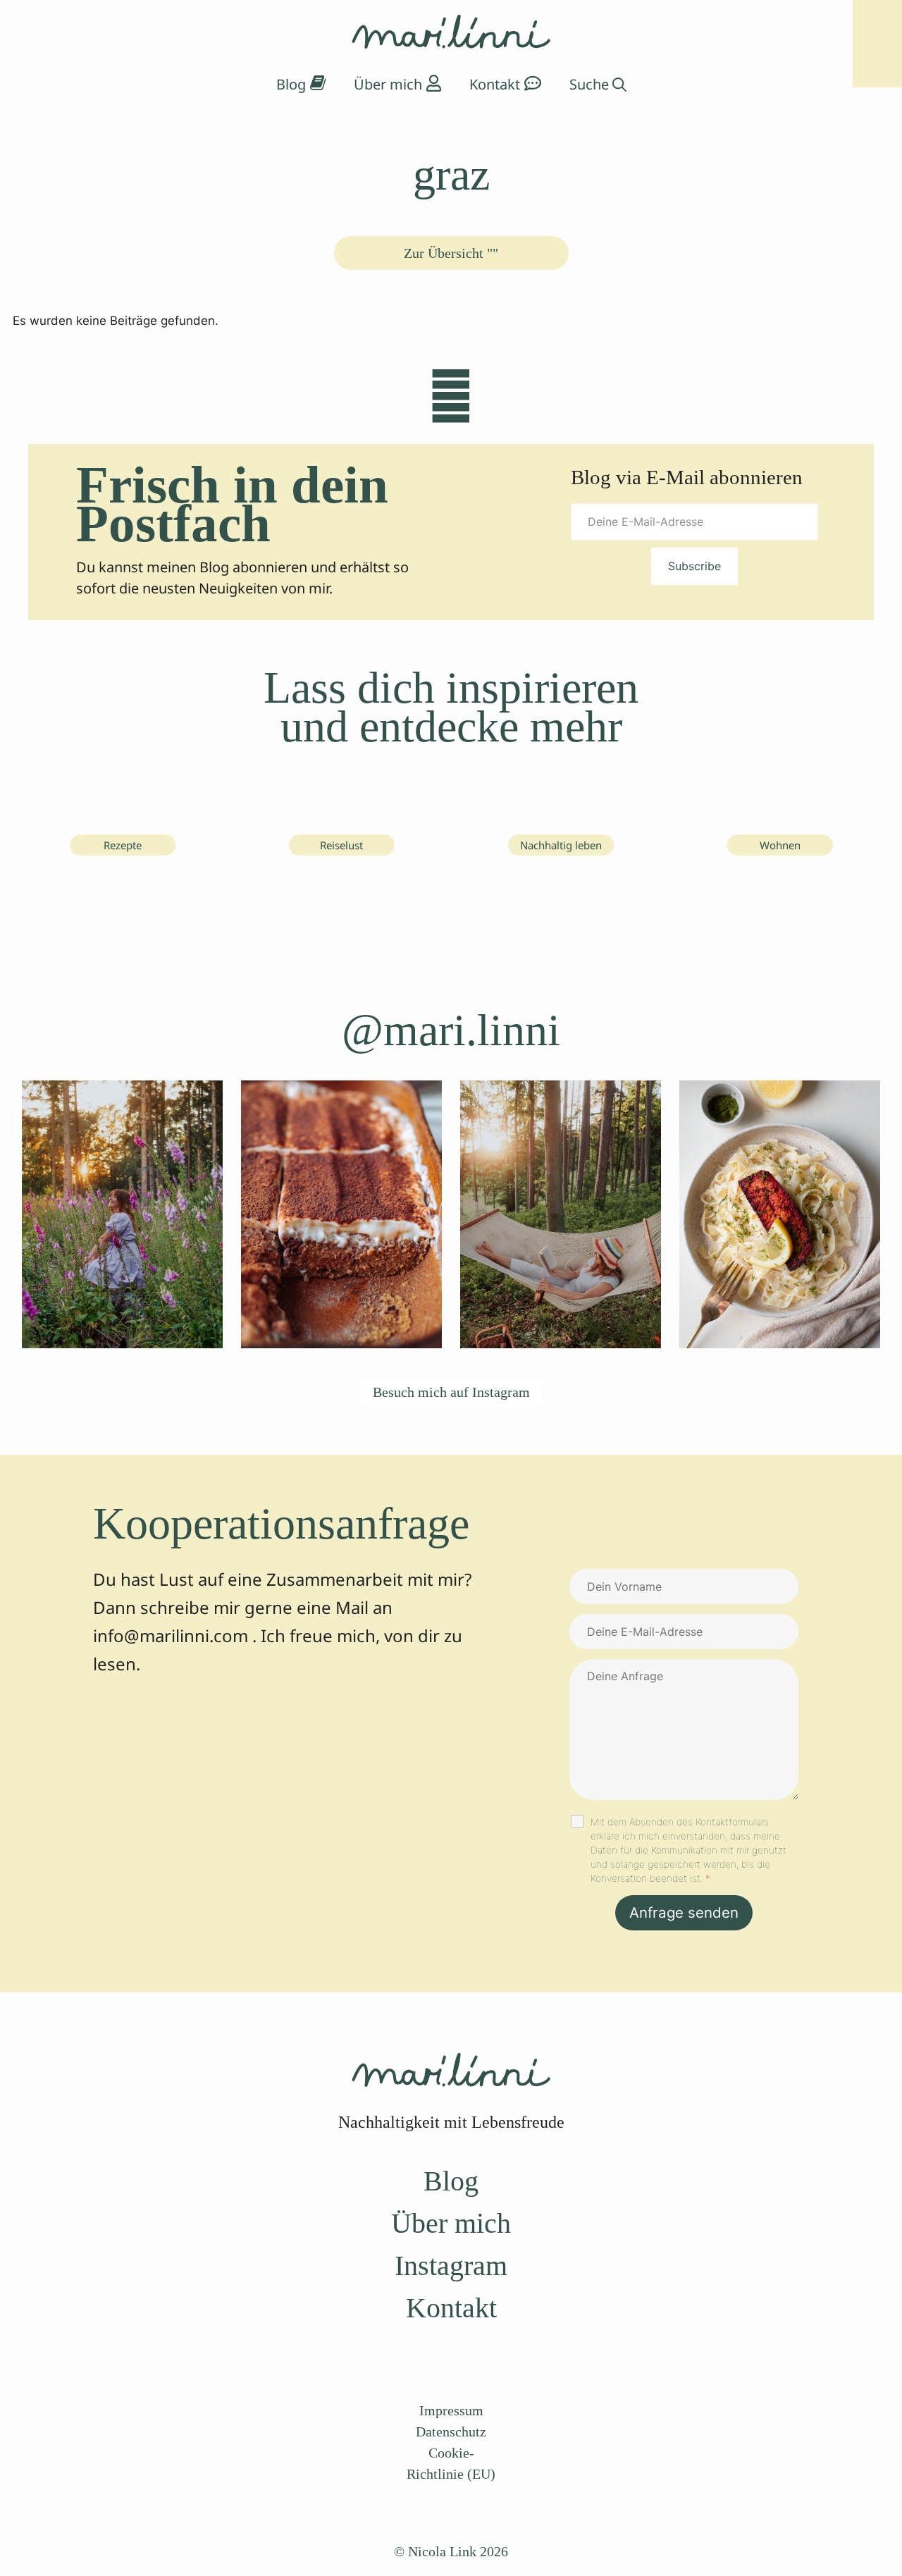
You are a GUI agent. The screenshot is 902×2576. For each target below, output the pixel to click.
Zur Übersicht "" (451, 253)
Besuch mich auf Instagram (451, 1392)
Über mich (451, 2223)
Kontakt (451, 2308)
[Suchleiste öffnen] (598, 85)
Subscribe (694, 566)
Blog (451, 2181)
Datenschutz (451, 2432)
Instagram (451, 2266)
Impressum (451, 2410)
